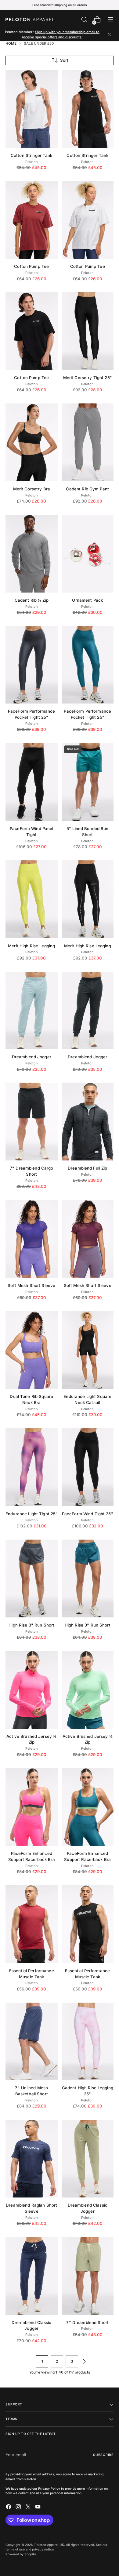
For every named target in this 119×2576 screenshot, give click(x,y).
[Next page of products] (84, 2361)
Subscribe (103, 2455)
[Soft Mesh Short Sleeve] (32, 1239)
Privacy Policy (49, 2488)
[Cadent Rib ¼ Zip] (32, 554)
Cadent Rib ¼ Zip (32, 600)
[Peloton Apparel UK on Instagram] (19, 2508)
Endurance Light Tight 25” (31, 1514)
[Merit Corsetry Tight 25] (88, 331)
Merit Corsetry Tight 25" (88, 378)
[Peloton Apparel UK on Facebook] (9, 2508)
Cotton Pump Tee (31, 266)
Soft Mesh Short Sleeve (31, 1285)
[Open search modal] (84, 20)
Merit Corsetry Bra (32, 489)
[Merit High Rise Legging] (32, 899)
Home (11, 43)
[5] (88, 782)
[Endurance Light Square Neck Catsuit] (88, 1350)
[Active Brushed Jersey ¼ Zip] (32, 1690)
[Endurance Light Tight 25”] (32, 1467)
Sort (64, 60)
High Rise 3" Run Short (31, 1625)
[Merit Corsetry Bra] (32, 442)
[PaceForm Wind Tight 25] (88, 1467)
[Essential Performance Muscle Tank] (32, 1924)
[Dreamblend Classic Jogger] (88, 2159)
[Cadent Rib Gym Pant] (88, 442)
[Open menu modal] (110, 20)
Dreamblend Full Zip (88, 1168)
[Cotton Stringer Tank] (32, 109)
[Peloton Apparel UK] (30, 19)
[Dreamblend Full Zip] (88, 1122)
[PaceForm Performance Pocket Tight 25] (32, 665)
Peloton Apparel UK (49, 2545)
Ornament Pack (87, 600)
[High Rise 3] (32, 1578)
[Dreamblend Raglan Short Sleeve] (32, 2159)
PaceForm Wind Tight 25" (88, 1514)
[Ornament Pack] (88, 554)
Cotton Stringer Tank (32, 155)
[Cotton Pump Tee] (32, 220)
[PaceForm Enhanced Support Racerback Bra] (32, 1807)
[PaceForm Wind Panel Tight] (32, 782)
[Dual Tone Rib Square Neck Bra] (32, 1350)
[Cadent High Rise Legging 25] (88, 2042)
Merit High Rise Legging (31, 946)
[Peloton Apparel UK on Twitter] (29, 2508)
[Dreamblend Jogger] (32, 1011)
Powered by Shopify (21, 2554)
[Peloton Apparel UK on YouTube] (38, 2508)
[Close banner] (109, 35)
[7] (32, 1122)
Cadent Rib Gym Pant (87, 489)
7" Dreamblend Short (87, 2322)
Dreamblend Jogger (32, 1057)
